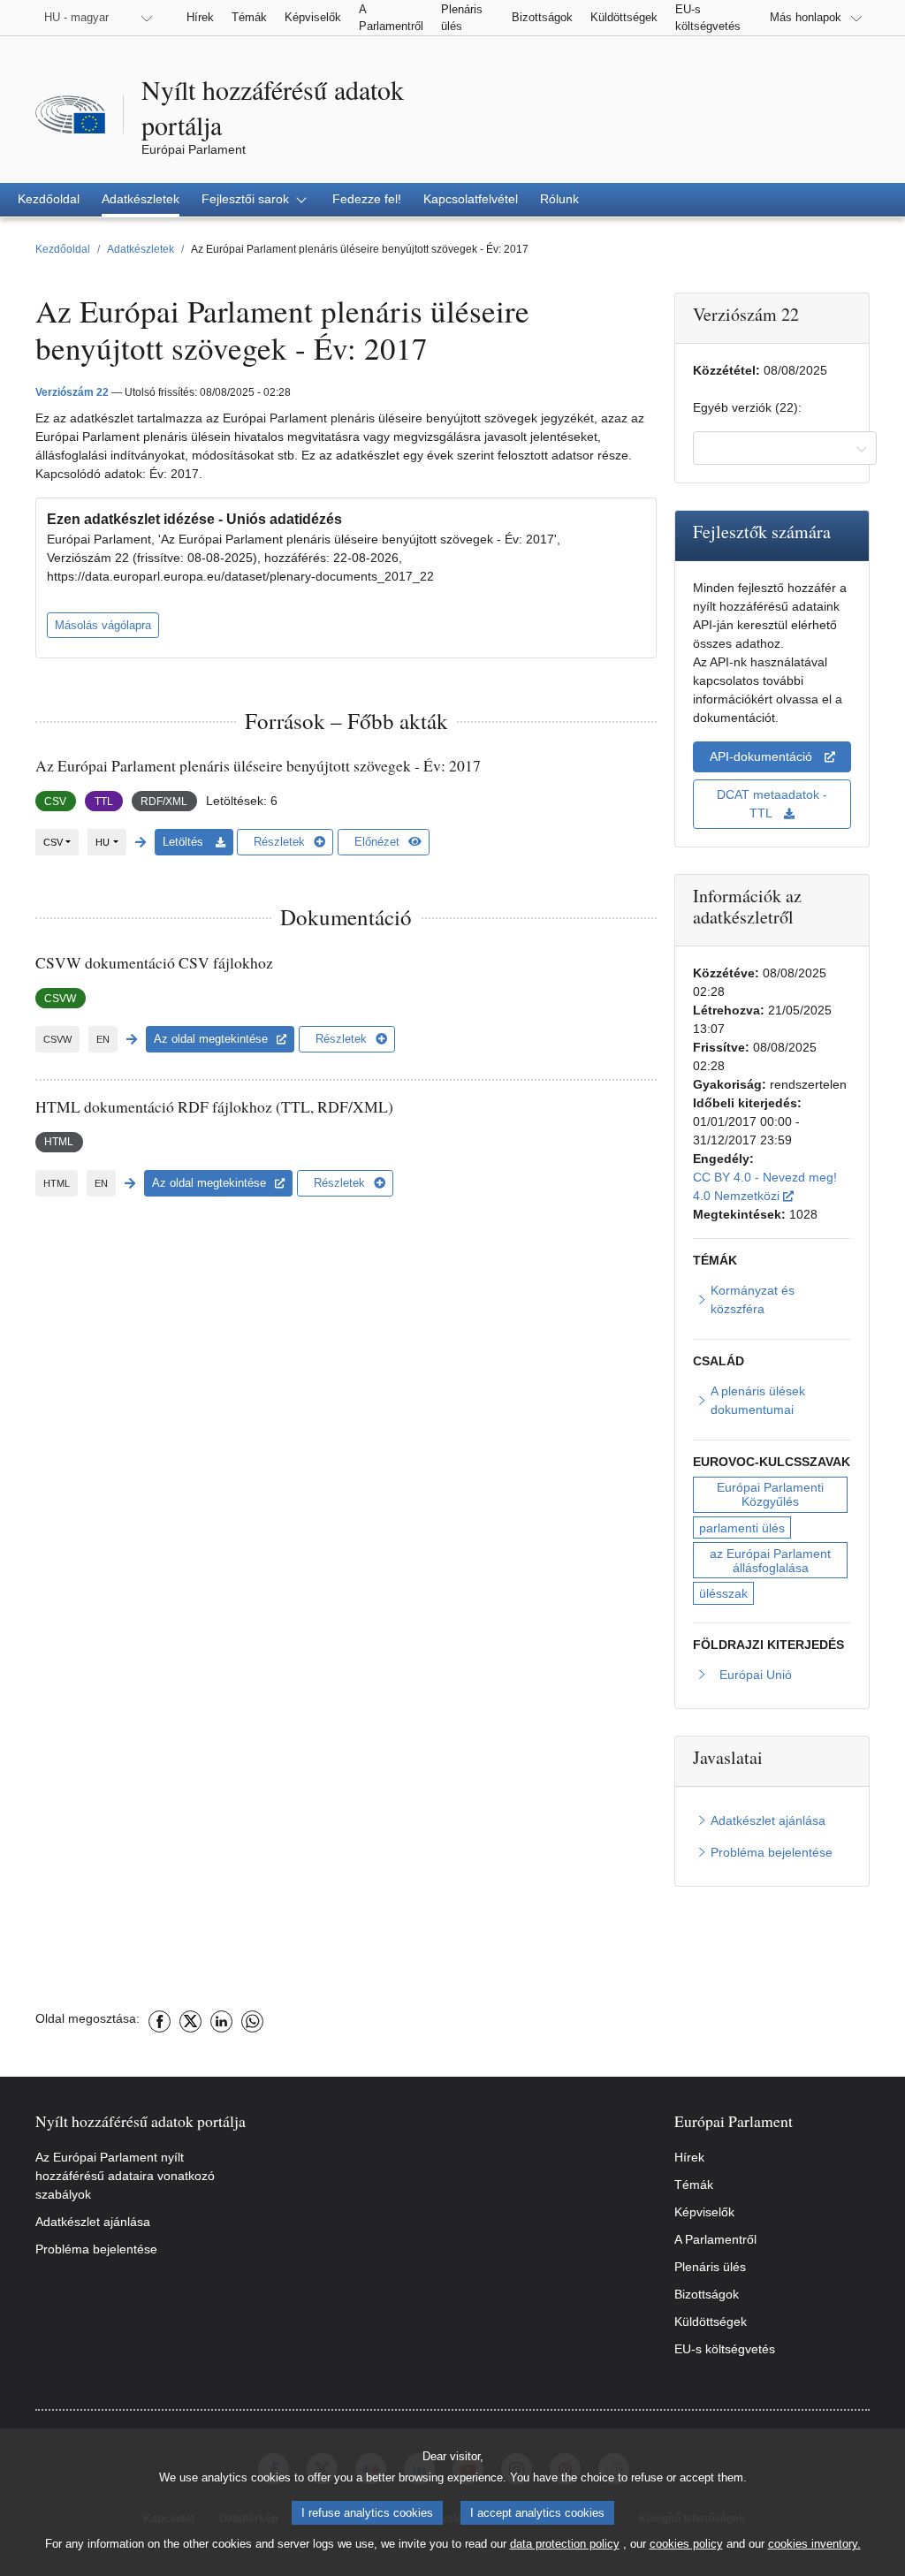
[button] (256, 200)
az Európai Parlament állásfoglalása (772, 1561)
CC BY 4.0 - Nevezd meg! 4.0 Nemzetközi (772, 1186)
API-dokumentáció (763, 756)
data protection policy (565, 2544)
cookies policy (686, 2544)
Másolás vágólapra (103, 625)
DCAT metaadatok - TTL (774, 804)
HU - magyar (76, 17)
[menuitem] (49, 200)
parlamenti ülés (742, 1528)
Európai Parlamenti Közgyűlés (772, 1494)
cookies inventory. (814, 2544)
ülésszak (723, 1593)
